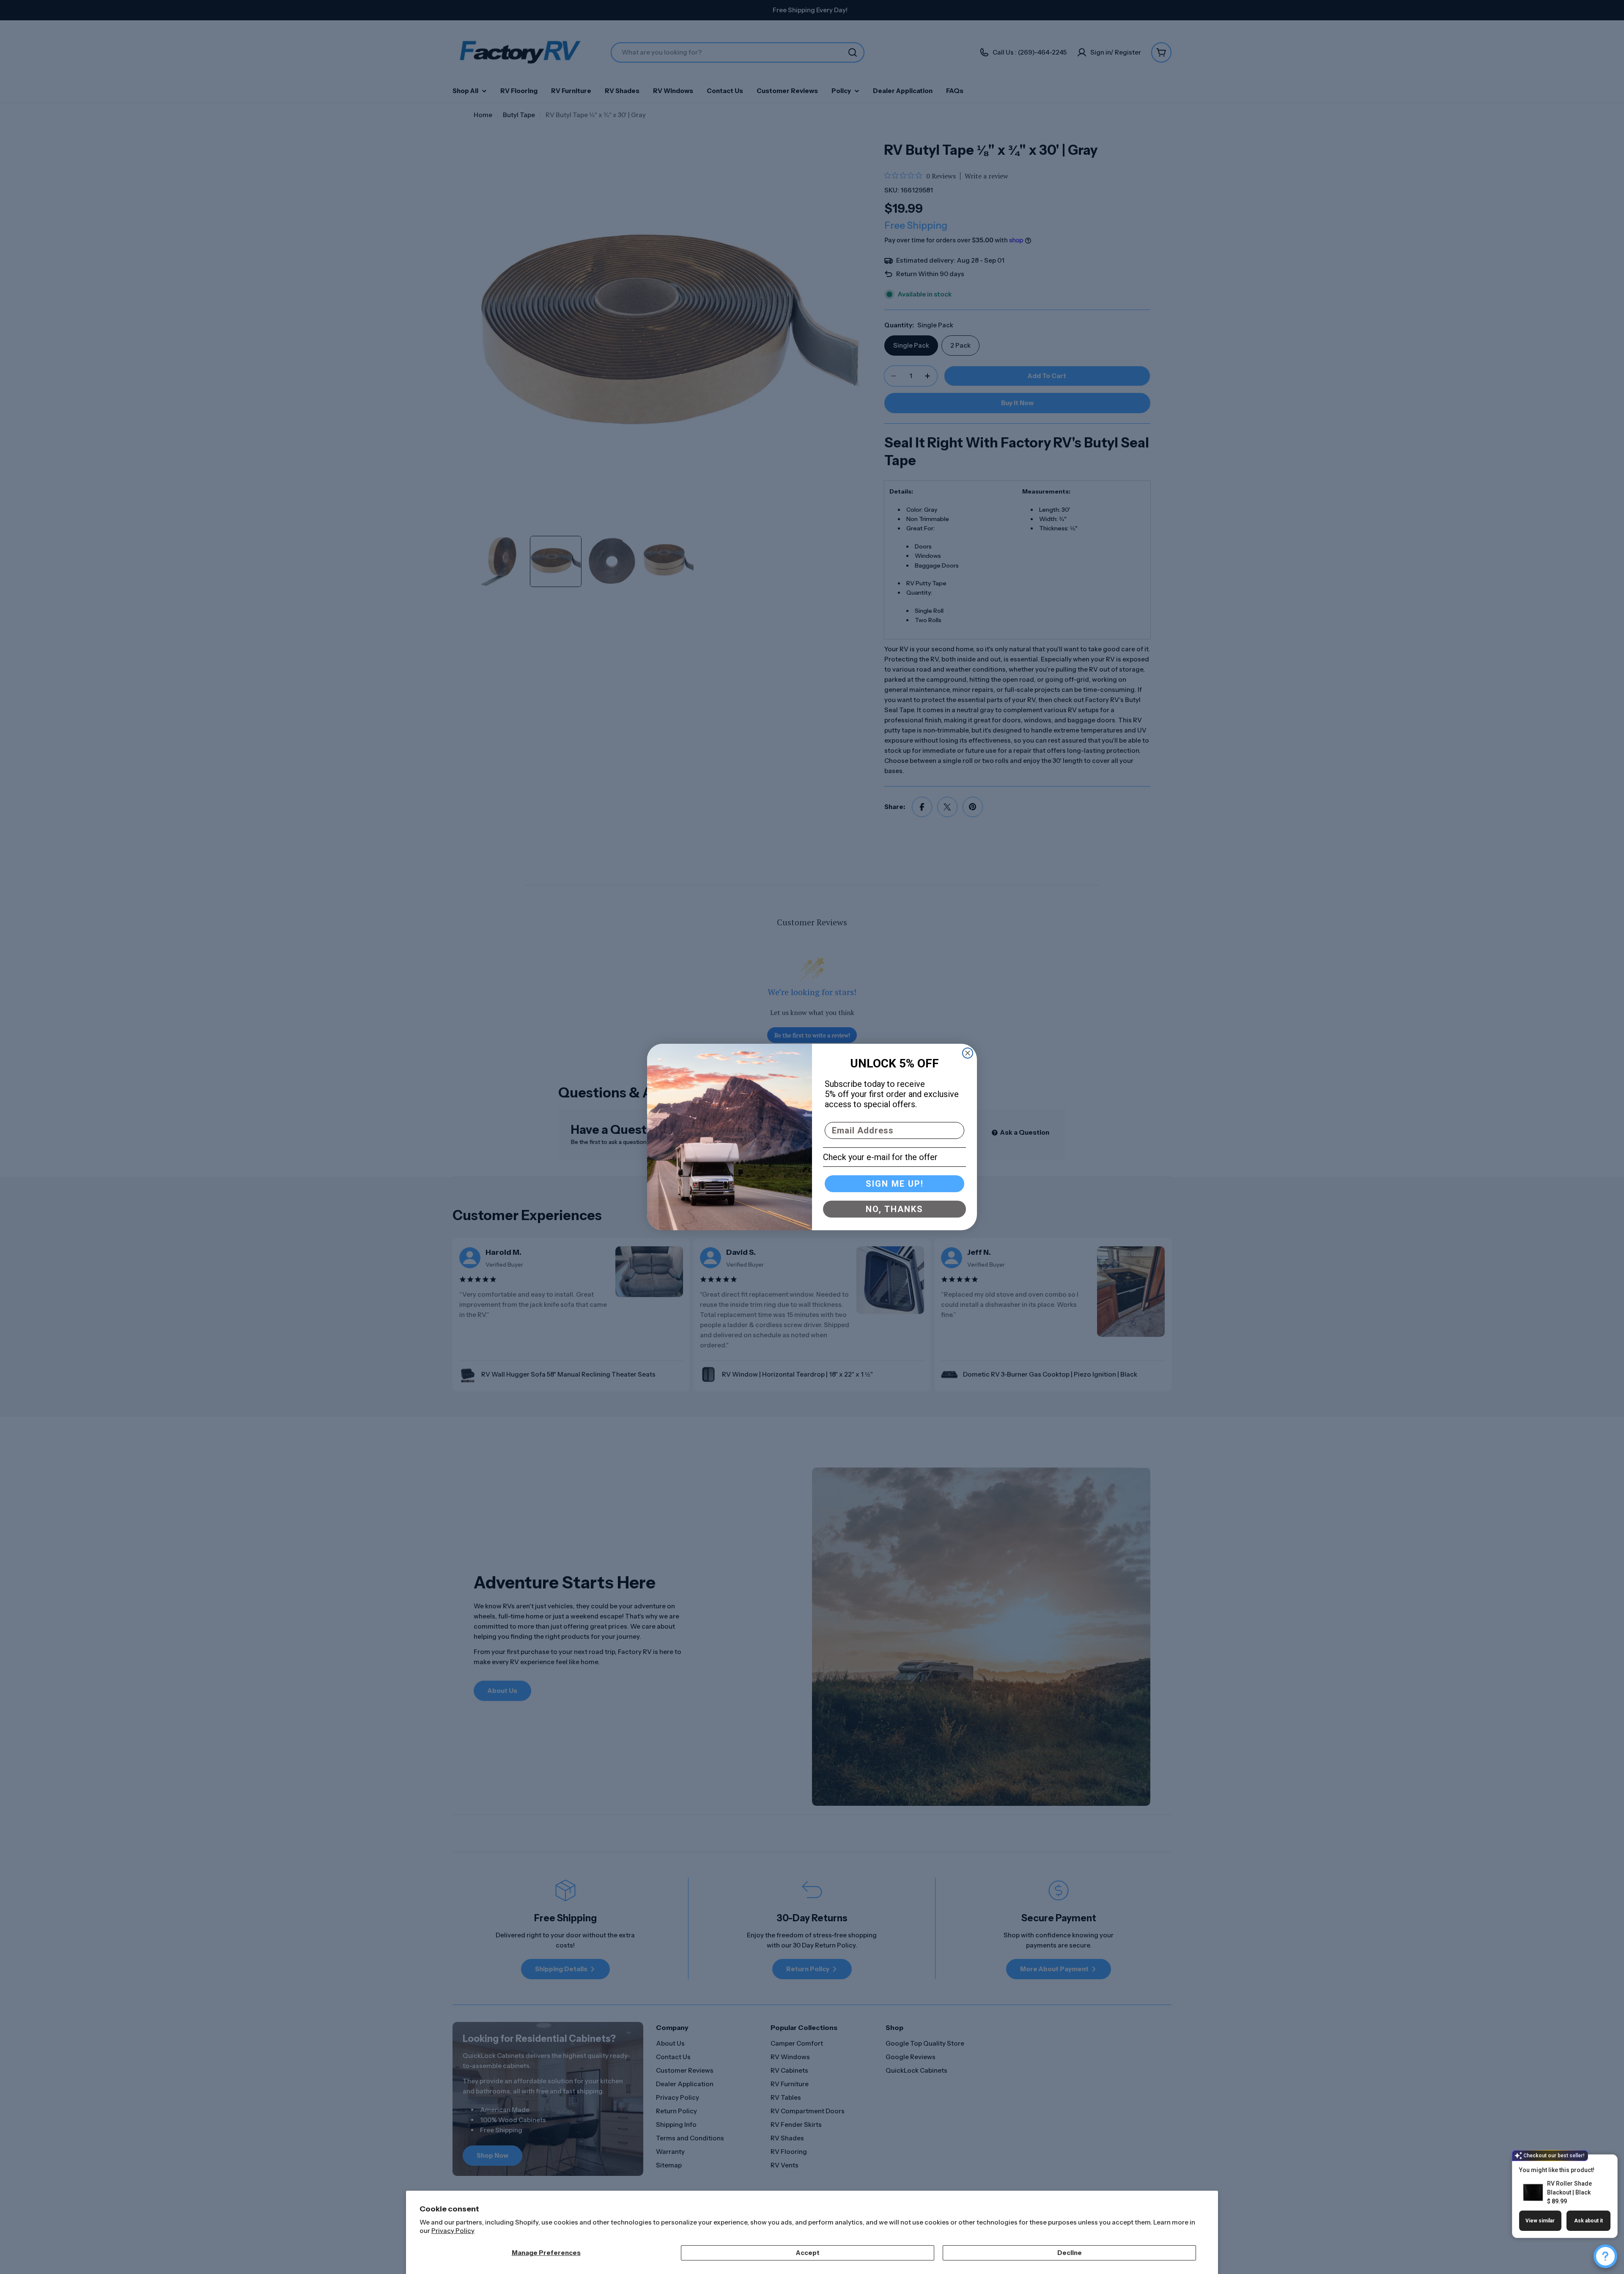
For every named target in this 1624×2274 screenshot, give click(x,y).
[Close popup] (1601, 2162)
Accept (808, 2253)
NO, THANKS (894, 1209)
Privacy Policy (453, 2231)
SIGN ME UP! (895, 1184)
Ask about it (1588, 2221)
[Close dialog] (968, 1053)
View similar (1540, 2221)
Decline (1070, 2253)
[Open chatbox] (1605, 2256)
